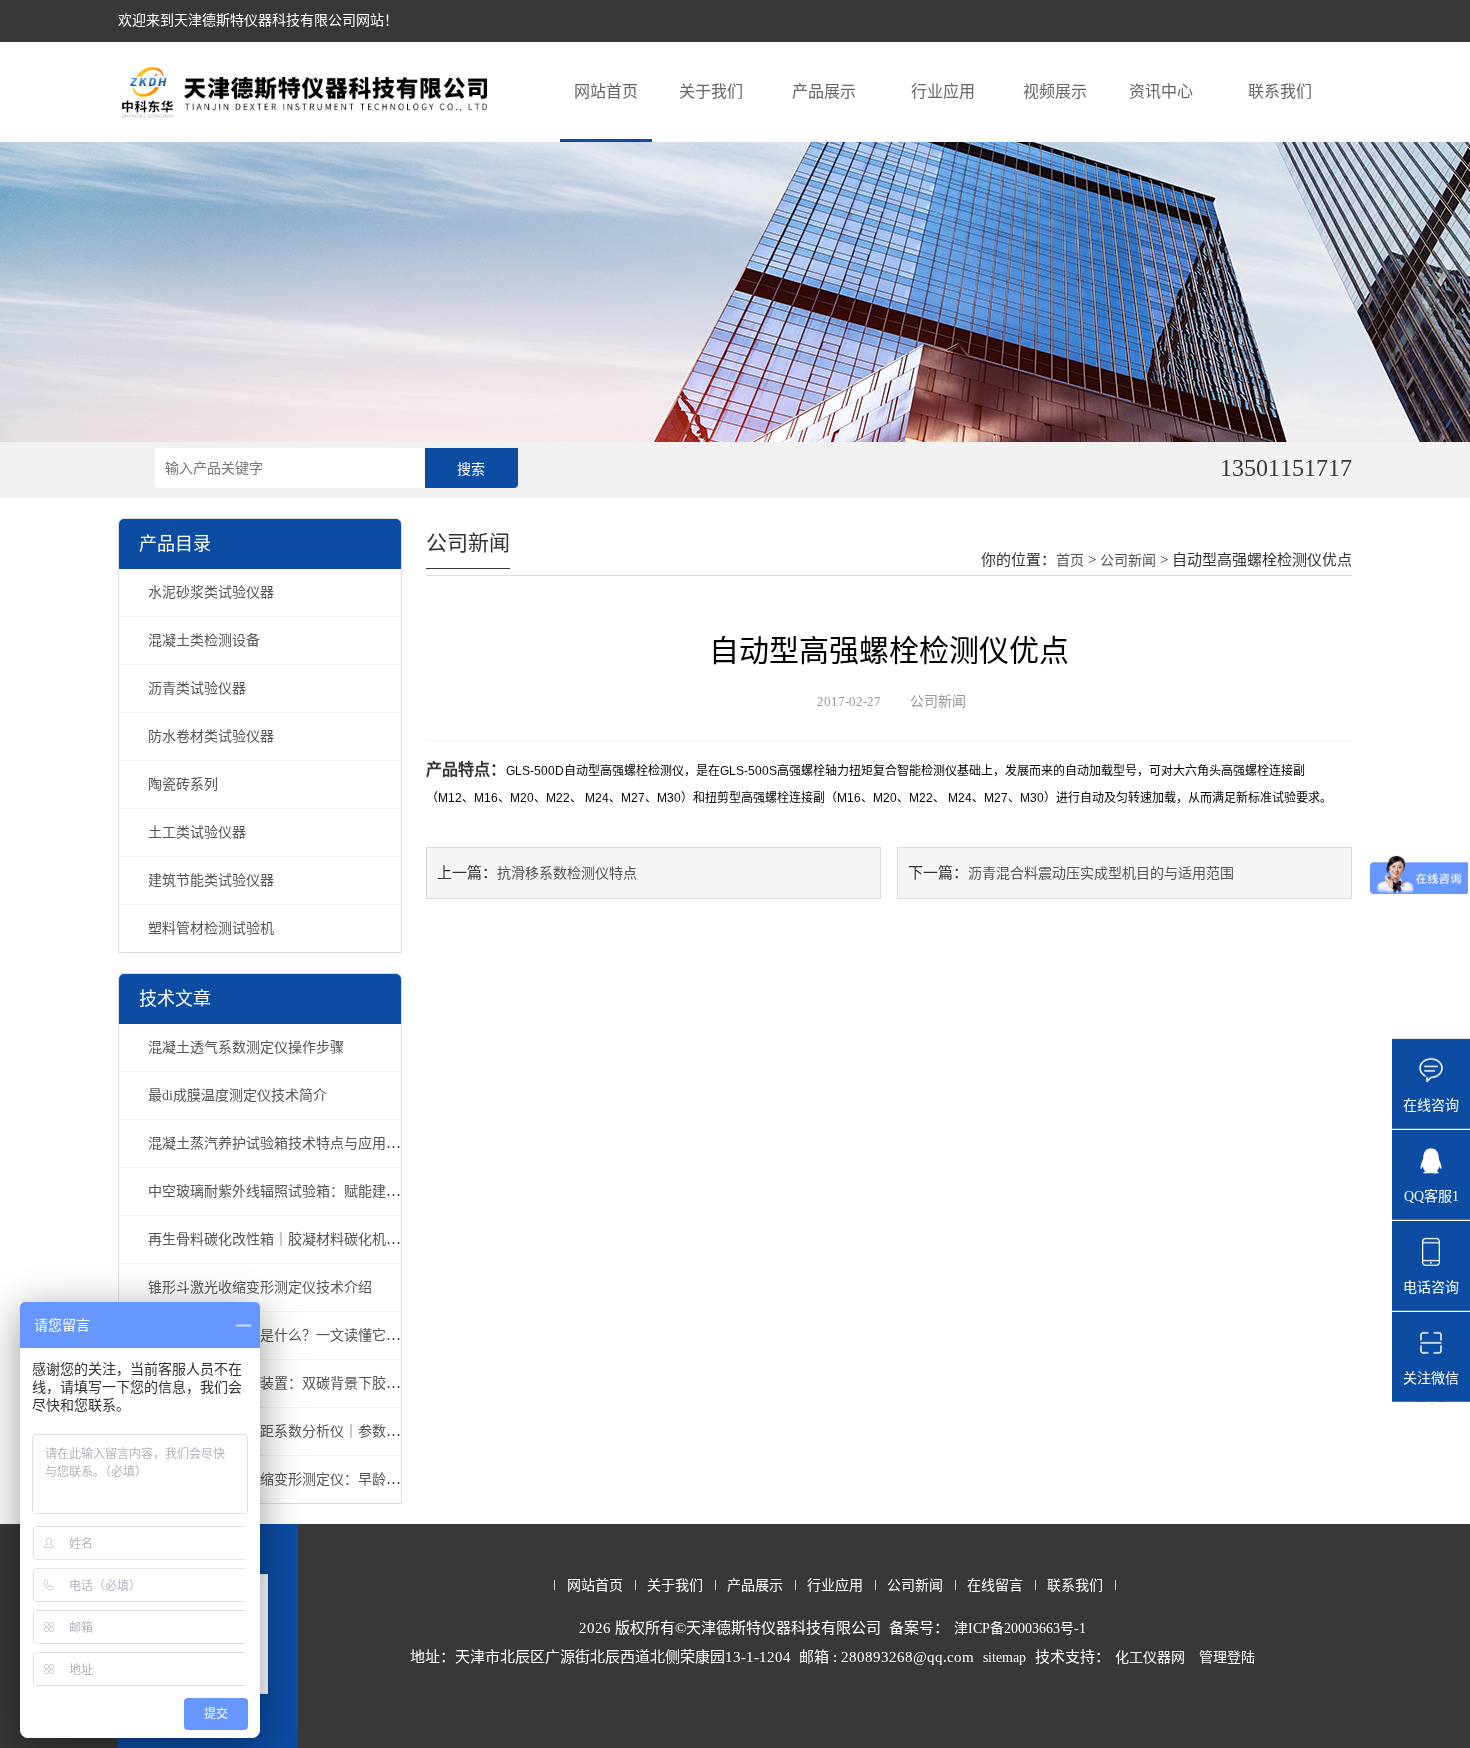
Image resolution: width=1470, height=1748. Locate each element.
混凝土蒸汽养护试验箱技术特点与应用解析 (281, 1143)
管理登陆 (1227, 1657)
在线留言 (995, 1585)
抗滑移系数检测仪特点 (567, 873)
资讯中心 (1161, 91)
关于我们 (711, 91)
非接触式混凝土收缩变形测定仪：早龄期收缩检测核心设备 (330, 1479)
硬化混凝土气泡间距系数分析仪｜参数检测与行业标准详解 (330, 1431)
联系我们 (1280, 91)
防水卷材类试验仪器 (211, 736)
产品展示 (824, 91)
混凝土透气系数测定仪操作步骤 (246, 1047)
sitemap (1004, 1657)
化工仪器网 (1150, 1657)
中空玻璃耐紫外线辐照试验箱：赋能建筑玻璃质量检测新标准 (337, 1191)
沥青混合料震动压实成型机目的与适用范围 (1101, 873)
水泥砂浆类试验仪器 (211, 592)
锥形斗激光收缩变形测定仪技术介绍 (260, 1287)
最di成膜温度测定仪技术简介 (237, 1095)
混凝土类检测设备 (204, 640)
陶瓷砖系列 (183, 784)
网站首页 (606, 91)
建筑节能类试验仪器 (211, 880)
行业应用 (943, 91)
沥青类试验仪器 (197, 688)
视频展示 (1055, 91)
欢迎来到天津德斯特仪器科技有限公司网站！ (258, 20)
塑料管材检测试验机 (211, 928)
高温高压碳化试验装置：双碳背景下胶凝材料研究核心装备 (330, 1383)
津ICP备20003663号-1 (1020, 1628)
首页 (1070, 560)
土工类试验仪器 (197, 832)
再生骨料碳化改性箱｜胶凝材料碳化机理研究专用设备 (316, 1239)
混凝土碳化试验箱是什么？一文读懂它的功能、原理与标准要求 (344, 1335)
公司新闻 (1128, 560)
